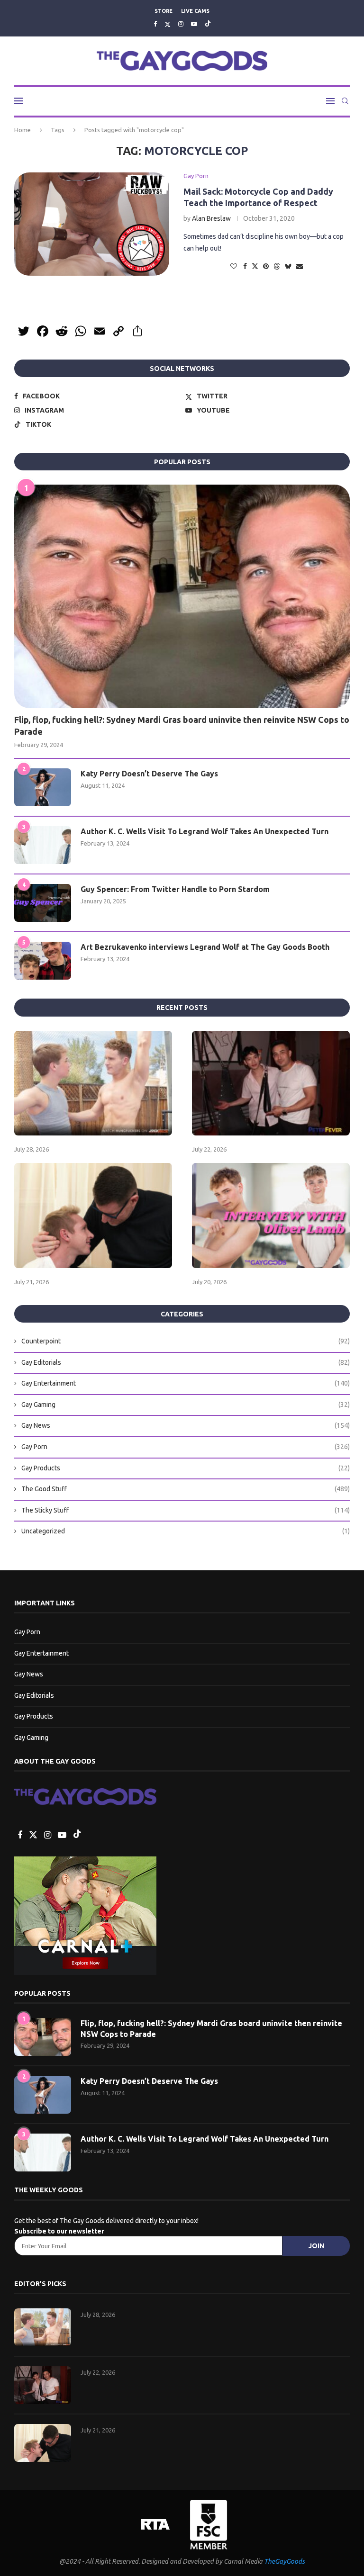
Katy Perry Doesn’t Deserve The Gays (149, 774)
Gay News (186, 1425)
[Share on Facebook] (245, 266)
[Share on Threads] (277, 266)
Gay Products (186, 1468)
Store (164, 11)
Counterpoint (186, 1341)
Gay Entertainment (186, 1383)
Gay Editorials (186, 1362)
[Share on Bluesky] (288, 266)
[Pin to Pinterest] (266, 266)
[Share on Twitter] (255, 266)
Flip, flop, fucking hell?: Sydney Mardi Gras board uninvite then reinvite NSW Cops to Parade (182, 725)
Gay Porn (186, 1447)
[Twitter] (168, 24)
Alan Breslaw (211, 218)
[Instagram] (181, 24)
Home (23, 130)
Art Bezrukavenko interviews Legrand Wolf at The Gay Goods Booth (205, 947)
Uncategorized (186, 1531)
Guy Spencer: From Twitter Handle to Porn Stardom (175, 889)
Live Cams (195, 11)
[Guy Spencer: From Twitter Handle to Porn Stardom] (43, 903)
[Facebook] (155, 24)
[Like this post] (234, 266)
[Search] (345, 101)
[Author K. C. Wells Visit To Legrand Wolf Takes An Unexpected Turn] (43, 845)
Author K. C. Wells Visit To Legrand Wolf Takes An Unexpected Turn (205, 831)
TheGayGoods (284, 2561)
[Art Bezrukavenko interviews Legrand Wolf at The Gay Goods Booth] (43, 961)
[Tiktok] (208, 24)
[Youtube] (194, 24)
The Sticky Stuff (186, 1510)
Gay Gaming (186, 1405)
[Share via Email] (300, 266)
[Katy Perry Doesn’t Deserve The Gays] (43, 787)
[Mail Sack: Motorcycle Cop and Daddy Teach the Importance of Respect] (92, 224)
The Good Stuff (186, 1489)
